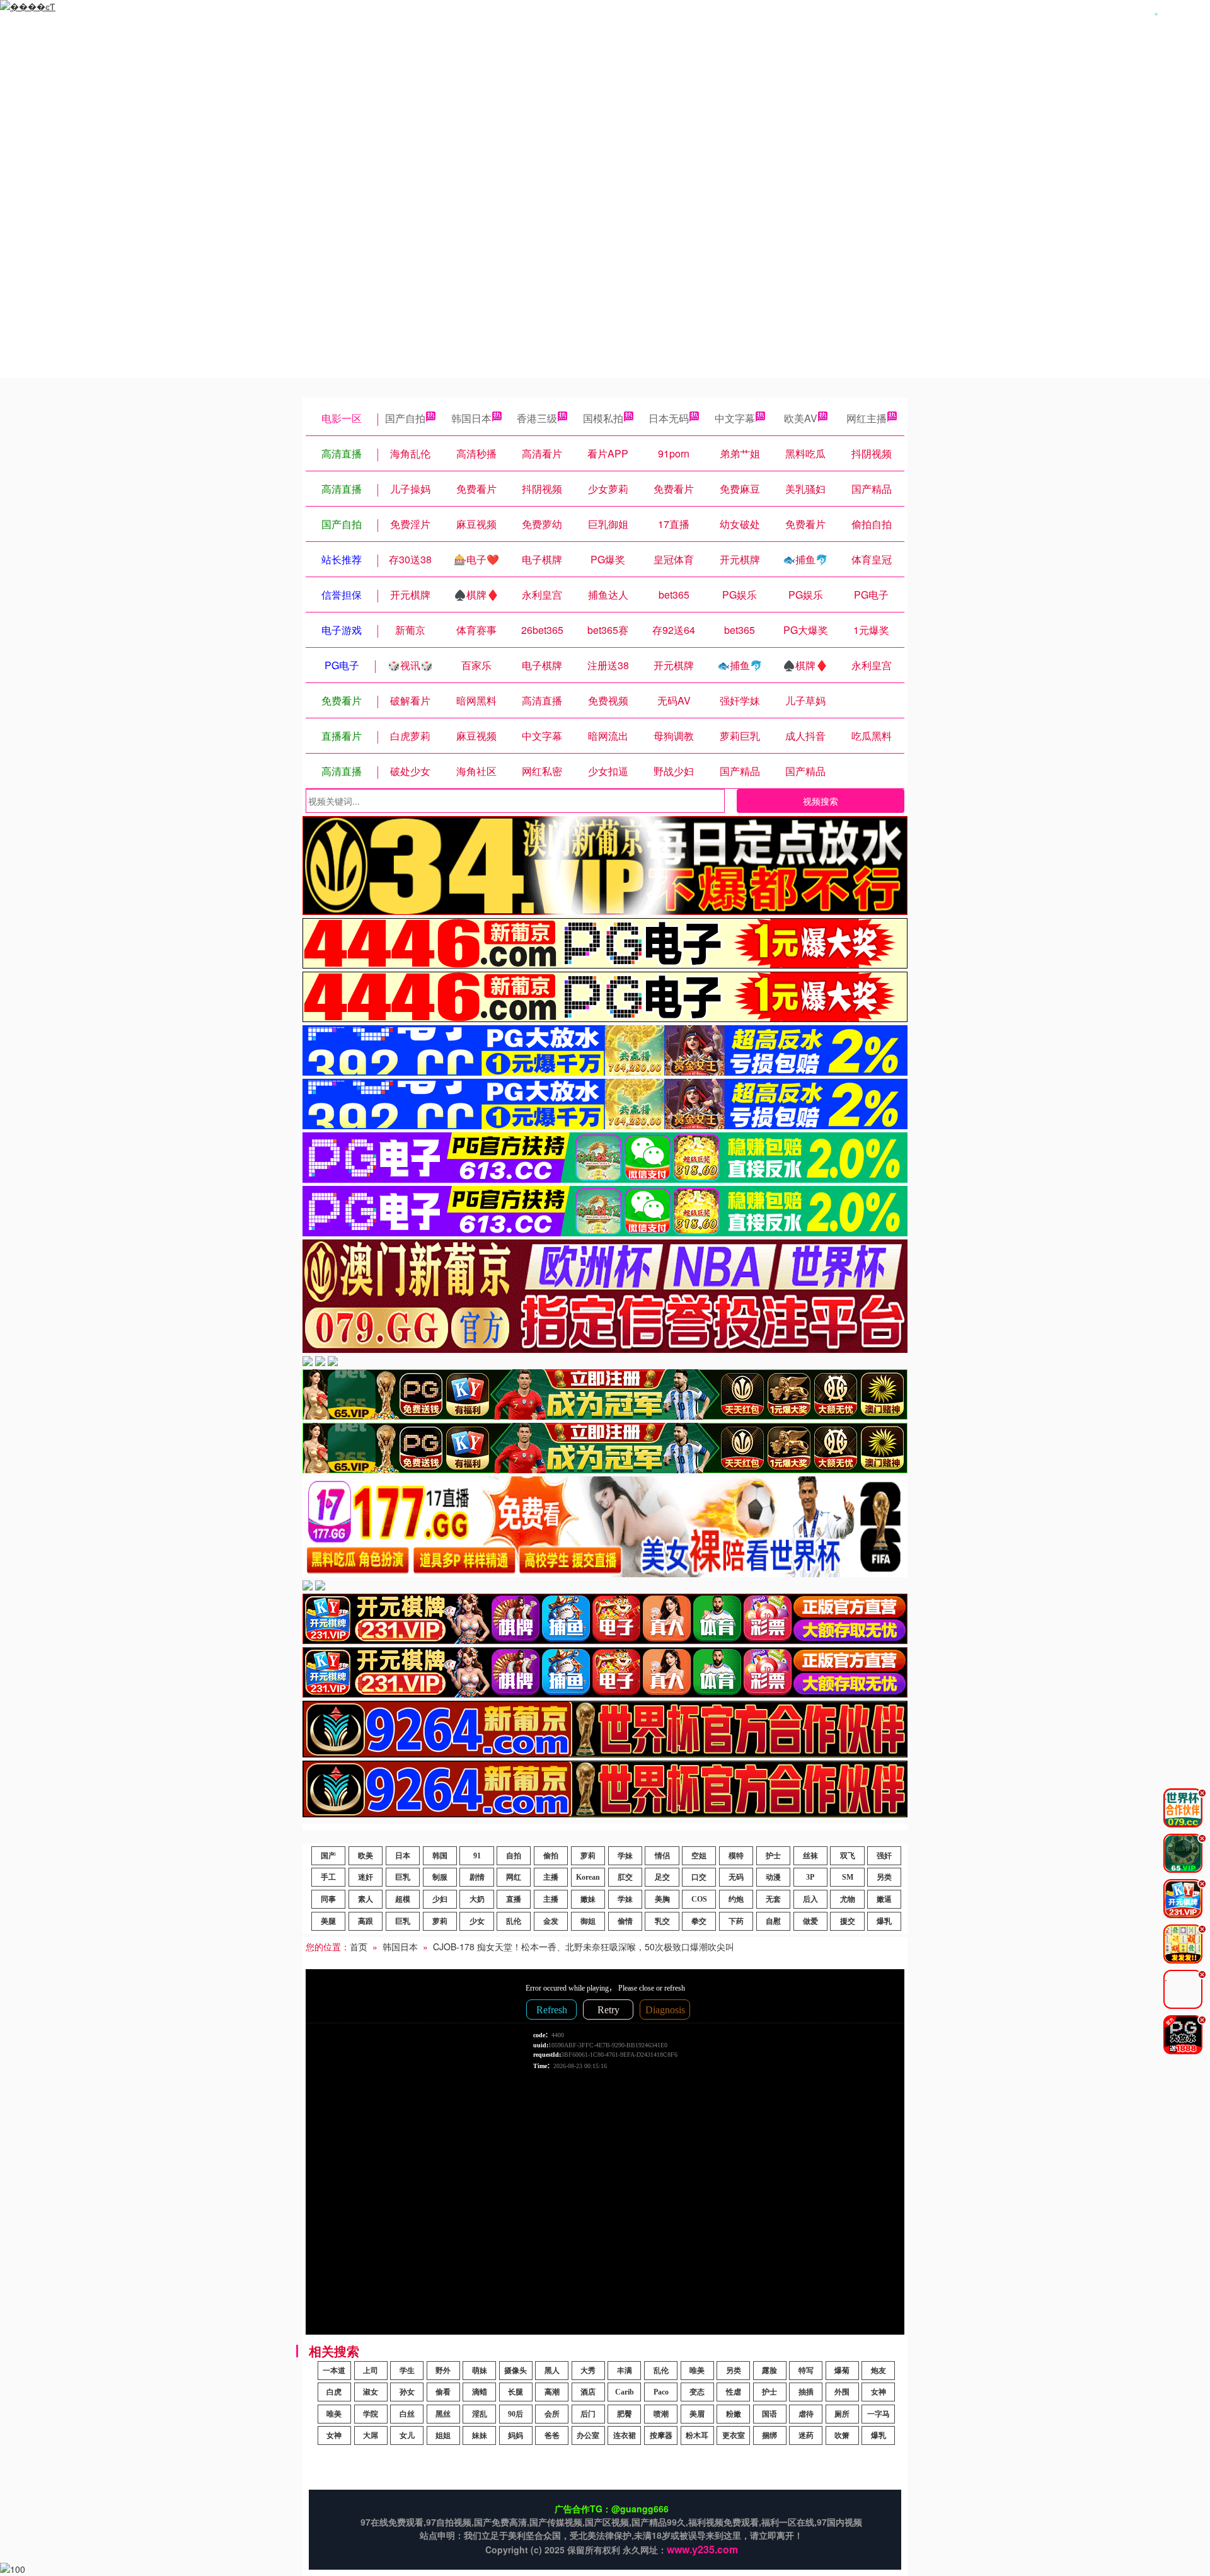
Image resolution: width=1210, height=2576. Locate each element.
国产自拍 (405, 418)
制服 (440, 1877)
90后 (516, 2414)
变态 (697, 2392)
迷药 (806, 2435)
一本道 (334, 2371)
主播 (551, 1877)
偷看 (443, 2392)
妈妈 (516, 2435)
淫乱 (480, 2414)
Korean (588, 1877)
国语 (769, 2414)
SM (848, 1877)
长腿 (516, 2392)
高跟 (366, 1921)
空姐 (699, 1856)
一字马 (879, 2414)
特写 (806, 2371)
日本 (403, 1856)
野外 (443, 2371)
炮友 (879, 2371)
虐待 (806, 2414)
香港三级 (537, 418)
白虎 (334, 2392)
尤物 (848, 1899)
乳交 (662, 1921)
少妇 (440, 1899)
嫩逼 (884, 1899)
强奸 (884, 1856)
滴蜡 (480, 2392)
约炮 (736, 1899)
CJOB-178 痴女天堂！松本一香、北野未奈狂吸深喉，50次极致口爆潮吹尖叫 (584, 1946)
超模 (403, 1899)
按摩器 (661, 2435)
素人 (366, 1899)
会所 (552, 2414)
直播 (514, 1899)
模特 (736, 1856)
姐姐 (443, 2435)
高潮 (552, 2392)
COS (699, 1899)
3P (810, 1877)
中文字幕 (735, 418)
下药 (736, 1921)
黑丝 (443, 2414)
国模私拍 (603, 418)
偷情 (625, 1921)
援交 (848, 1921)
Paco (661, 2392)
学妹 (625, 1856)
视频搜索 (821, 801)
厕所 (842, 2414)
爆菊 (842, 2371)
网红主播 (867, 418)
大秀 (588, 2371)
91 (477, 1856)
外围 (842, 2392)
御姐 (588, 1921)
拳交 (699, 1921)
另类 (884, 1877)
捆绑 (769, 2435)
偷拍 (551, 1856)
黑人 (552, 2371)
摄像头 (516, 2371)
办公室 (588, 2435)
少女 (477, 1921)
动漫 (773, 1877)
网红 (514, 1877)
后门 (588, 2414)
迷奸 (366, 1877)
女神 (879, 2392)
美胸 (662, 1899)
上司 (371, 2371)
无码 (736, 1877)
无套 (773, 1899)
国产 (328, 1856)
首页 (359, 1946)
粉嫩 (734, 2414)
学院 (371, 2414)
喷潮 (661, 2414)
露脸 (769, 2371)
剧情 (477, 1877)
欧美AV (801, 418)
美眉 (697, 2414)
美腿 (328, 1921)
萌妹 (480, 2371)
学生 (407, 2371)
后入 (810, 1899)
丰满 (625, 2371)
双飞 (848, 1856)
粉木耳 (697, 2435)
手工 (328, 1877)
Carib (625, 2392)
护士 (773, 1856)
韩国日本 (471, 418)
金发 (551, 1921)
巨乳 (403, 1877)
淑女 (371, 2392)
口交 (699, 1877)
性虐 (734, 2392)
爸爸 (552, 2435)
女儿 (407, 2435)
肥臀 (625, 2414)
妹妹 (480, 2435)
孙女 (407, 2392)
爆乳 (884, 1921)
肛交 (625, 1877)
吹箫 (842, 2435)
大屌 (371, 2435)
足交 (662, 1877)
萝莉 (588, 1856)
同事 (328, 1899)
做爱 (810, 1921)
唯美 (697, 2371)
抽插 (806, 2392)
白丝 (407, 2414)
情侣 (662, 1856)
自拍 (514, 1856)
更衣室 (734, 2435)
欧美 (366, 1856)
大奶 (477, 1899)
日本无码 (669, 418)
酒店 (588, 2392)
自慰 (773, 1921)
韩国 (440, 1856)
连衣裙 (625, 2435)
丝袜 (810, 1856)
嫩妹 (588, 1899)
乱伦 (514, 1921)
